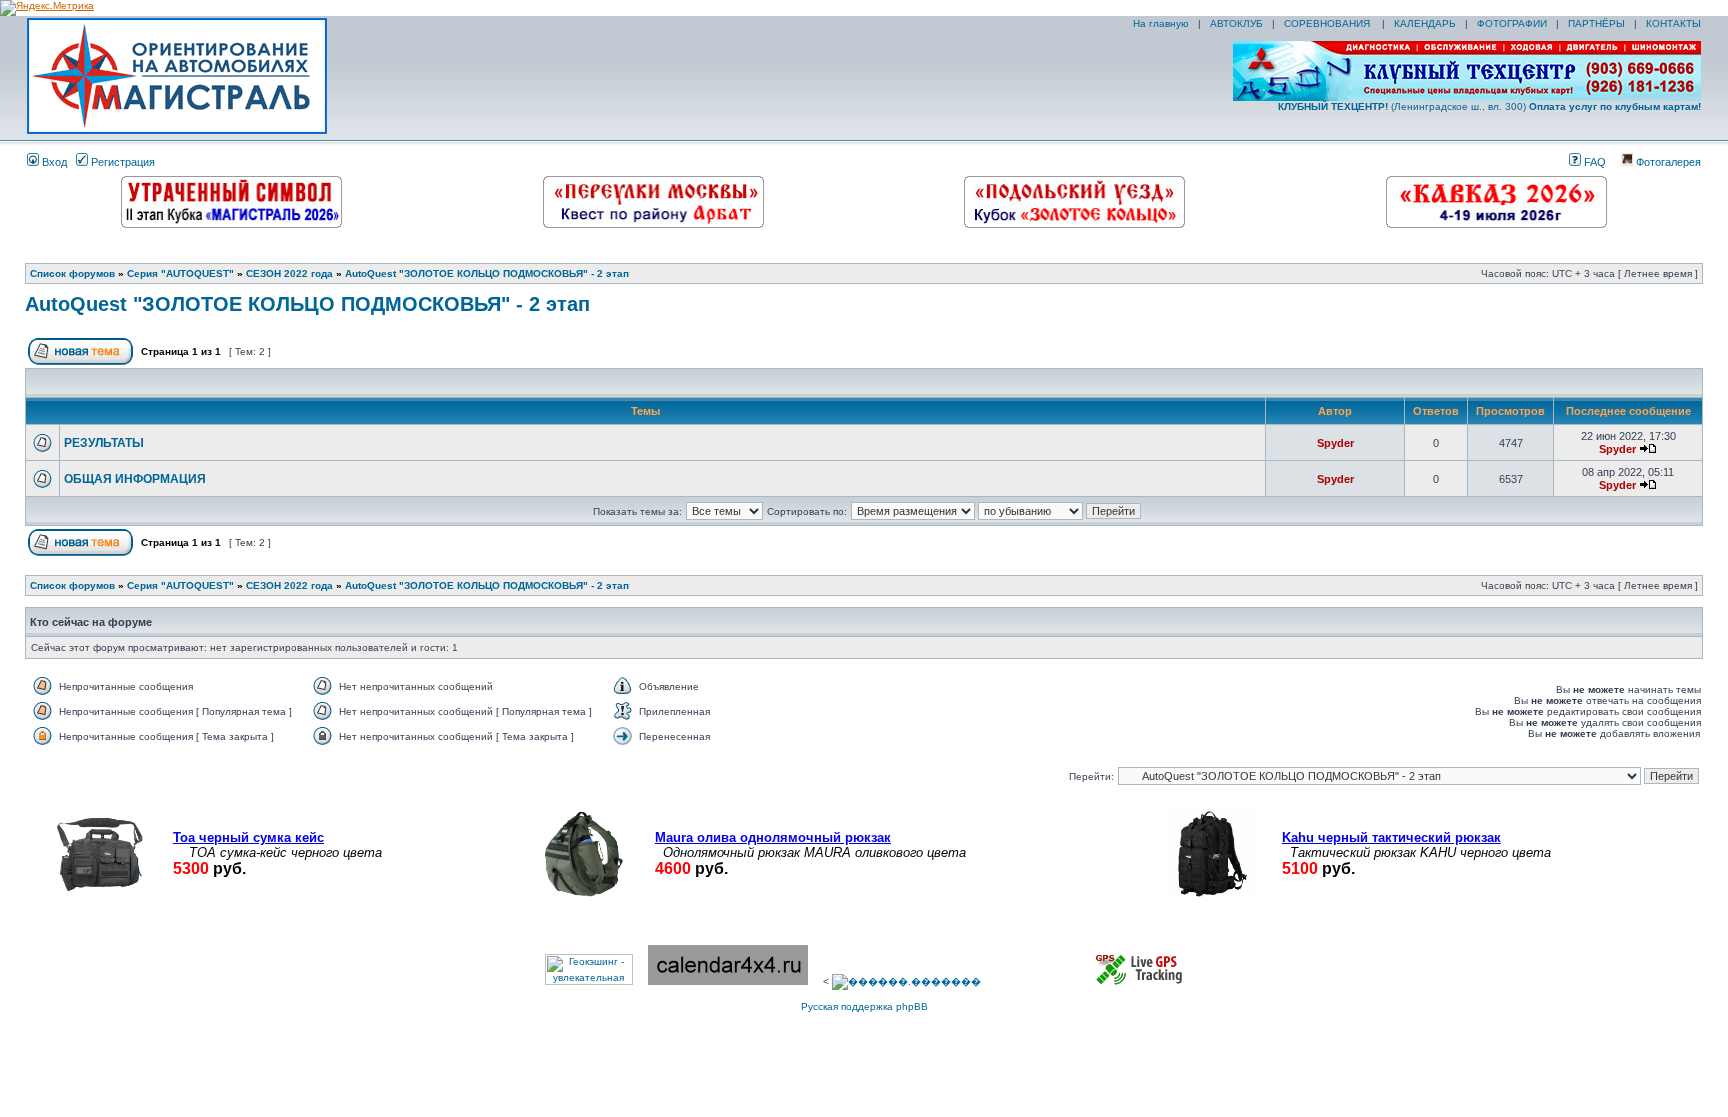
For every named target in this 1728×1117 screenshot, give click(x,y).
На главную (1159, 23)
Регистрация (121, 162)
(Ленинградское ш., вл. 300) (1489, 106)
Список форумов (72, 273)
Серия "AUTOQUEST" (180, 273)
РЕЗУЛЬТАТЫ (104, 443)
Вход (53, 162)
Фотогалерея (1667, 162)
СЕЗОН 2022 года (289, 273)
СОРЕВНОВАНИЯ (1328, 23)
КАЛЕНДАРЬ (1425, 23)
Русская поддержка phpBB (864, 1006)
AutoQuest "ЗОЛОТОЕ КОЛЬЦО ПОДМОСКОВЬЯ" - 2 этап (487, 273)
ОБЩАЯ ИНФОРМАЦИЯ (135, 479)
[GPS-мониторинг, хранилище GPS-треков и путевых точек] (1140, 981)
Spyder (1335, 443)
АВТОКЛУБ (1236, 23)
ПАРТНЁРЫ (1596, 23)
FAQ (1593, 162)
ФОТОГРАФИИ (1512, 23)
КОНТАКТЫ (1673, 23)
